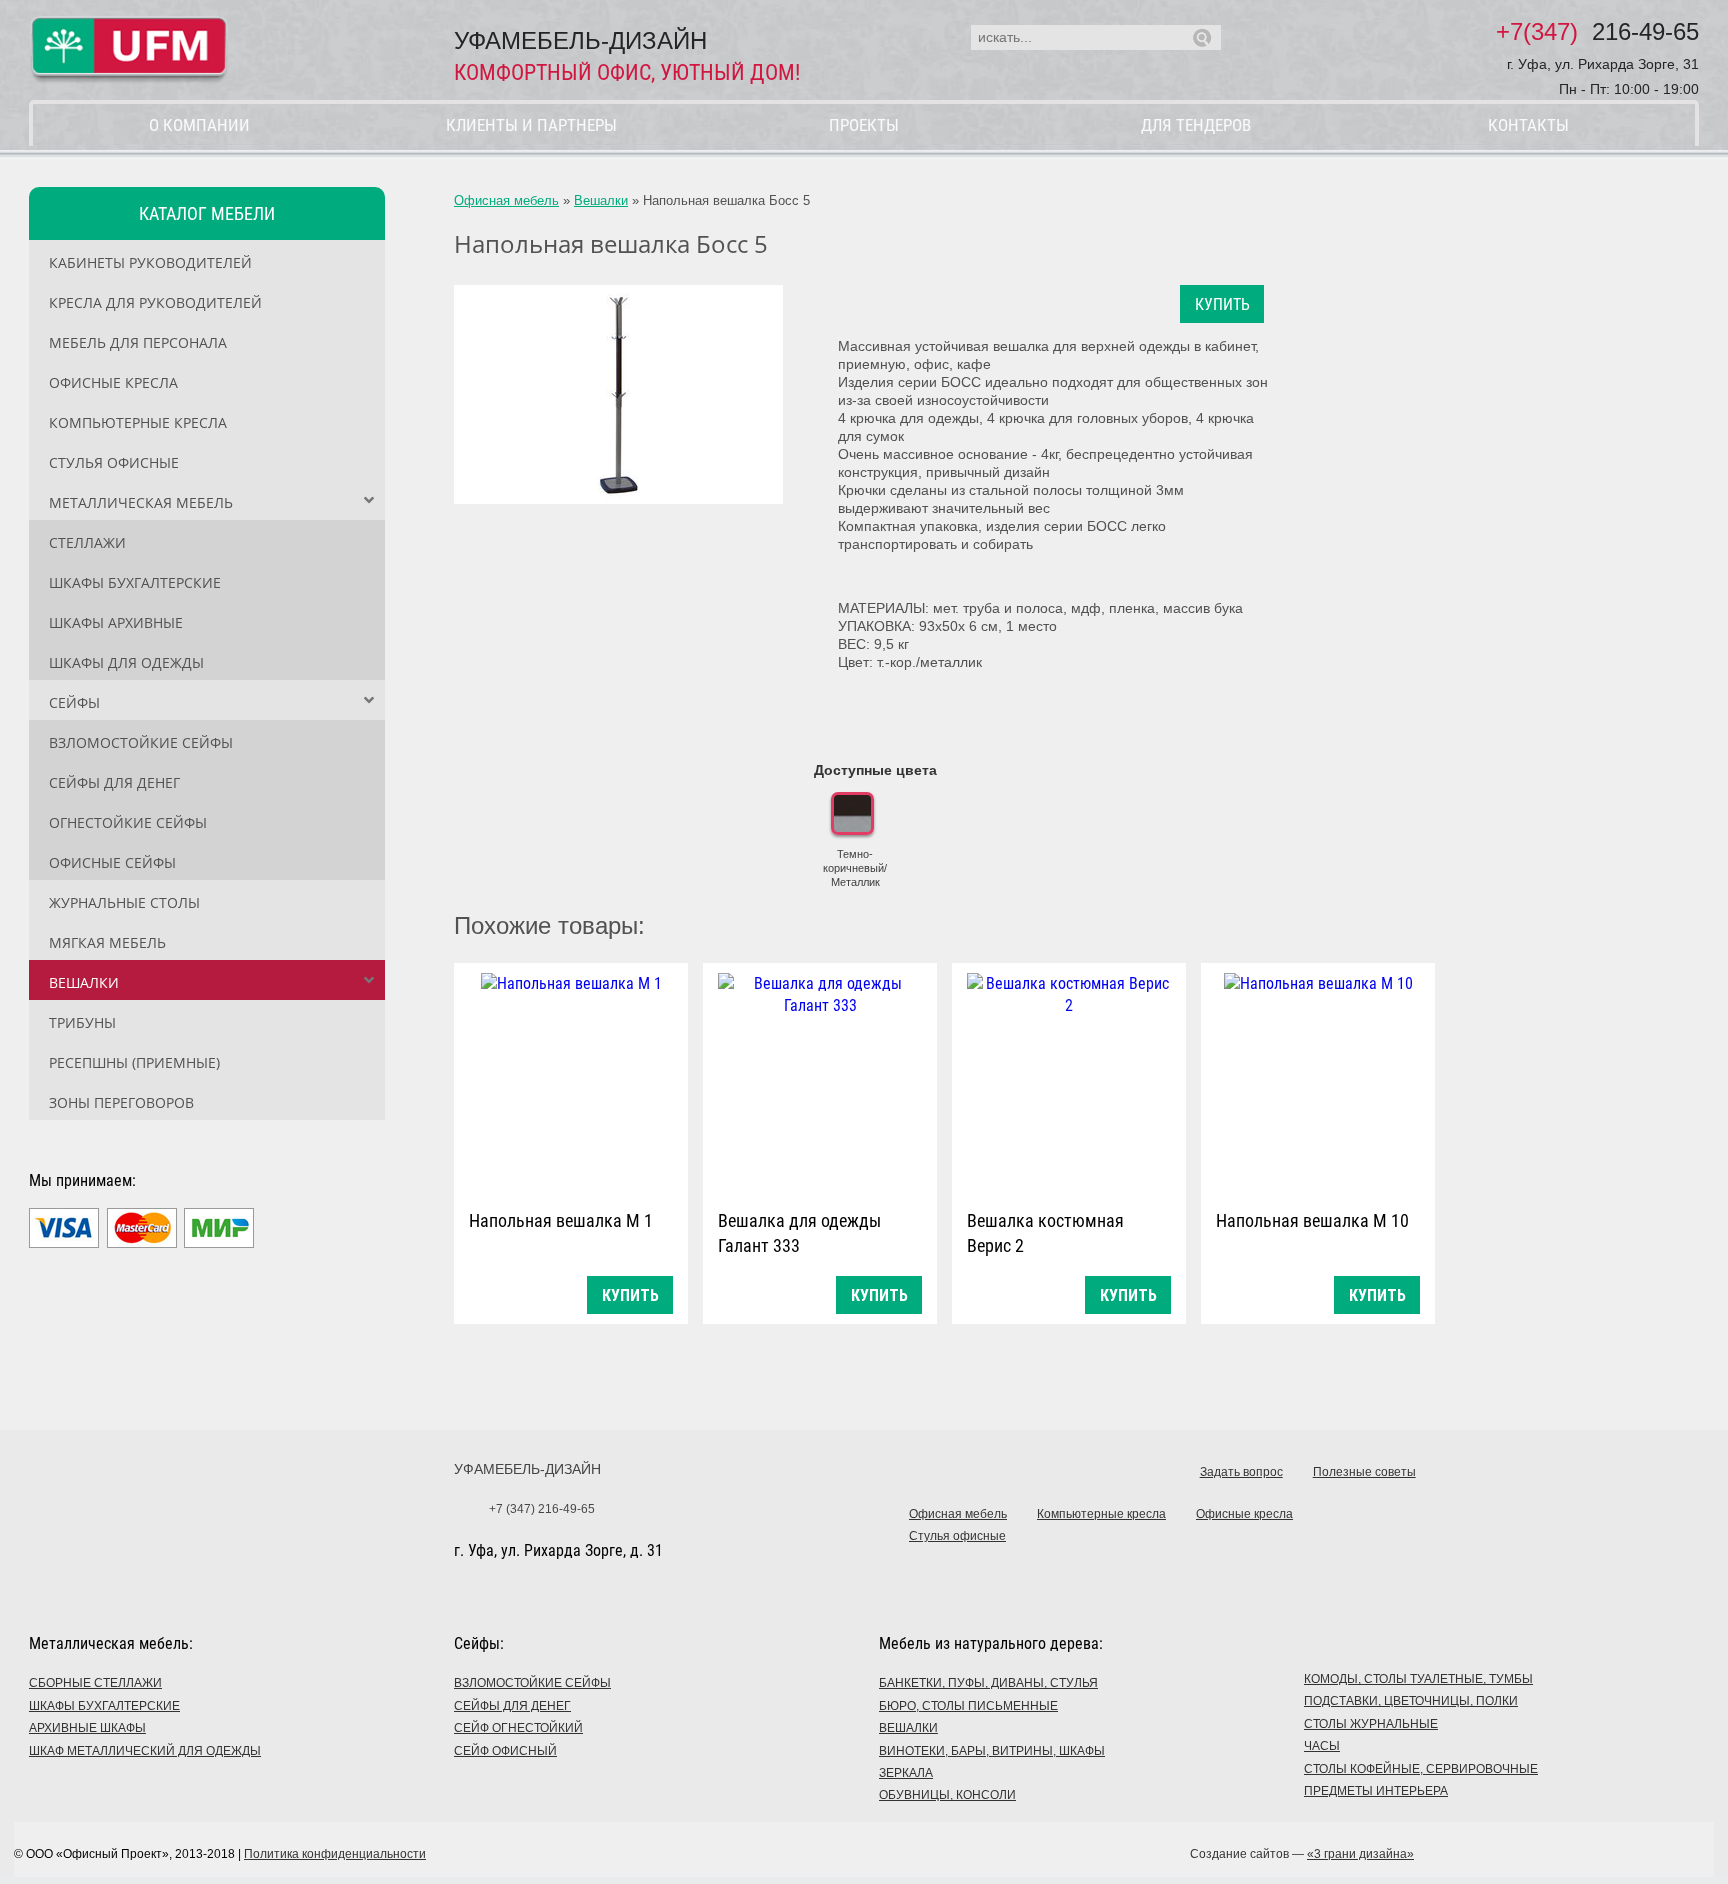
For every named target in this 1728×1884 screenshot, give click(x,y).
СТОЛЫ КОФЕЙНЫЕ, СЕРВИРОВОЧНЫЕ (1421, 1769)
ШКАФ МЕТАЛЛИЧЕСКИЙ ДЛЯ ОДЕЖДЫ (145, 1751)
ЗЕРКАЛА (906, 1773)
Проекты (864, 125)
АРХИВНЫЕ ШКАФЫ (87, 1728)
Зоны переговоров (121, 1102)
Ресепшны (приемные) (134, 1062)
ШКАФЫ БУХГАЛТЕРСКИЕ (104, 1706)
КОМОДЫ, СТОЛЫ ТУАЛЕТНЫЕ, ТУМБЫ (1418, 1679)
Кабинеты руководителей (150, 262)
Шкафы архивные (116, 622)
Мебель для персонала (138, 342)
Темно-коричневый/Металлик (855, 868)
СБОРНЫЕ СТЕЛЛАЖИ (95, 1683)
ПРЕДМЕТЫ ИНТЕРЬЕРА (1376, 1791)
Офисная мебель (506, 200)
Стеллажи (87, 542)
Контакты (1528, 125)
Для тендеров (1196, 125)
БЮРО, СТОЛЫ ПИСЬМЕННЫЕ (968, 1706)
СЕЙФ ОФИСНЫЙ (505, 1751)
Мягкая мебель (107, 942)
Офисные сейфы (112, 862)
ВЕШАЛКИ (908, 1728)
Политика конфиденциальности (335, 1854)
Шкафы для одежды (126, 662)
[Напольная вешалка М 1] (571, 1081)
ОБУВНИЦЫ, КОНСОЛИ (947, 1795)
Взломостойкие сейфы (141, 742)
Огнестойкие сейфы (128, 822)
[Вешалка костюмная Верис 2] (1069, 1081)
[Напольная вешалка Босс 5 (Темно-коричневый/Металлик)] (618, 394)
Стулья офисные (114, 462)
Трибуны (82, 1022)
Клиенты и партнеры (531, 125)
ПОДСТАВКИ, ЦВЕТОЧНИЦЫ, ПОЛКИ (1411, 1701)
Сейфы (74, 702)
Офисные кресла (113, 382)
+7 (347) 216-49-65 (542, 1509)
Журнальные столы (124, 902)
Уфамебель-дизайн (527, 1469)
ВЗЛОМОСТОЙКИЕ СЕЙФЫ (532, 1683)
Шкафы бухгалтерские (135, 582)
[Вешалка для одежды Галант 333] (820, 1081)
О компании (199, 125)
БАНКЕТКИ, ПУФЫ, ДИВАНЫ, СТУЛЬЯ (988, 1683)
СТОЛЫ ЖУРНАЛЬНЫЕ (1371, 1724)
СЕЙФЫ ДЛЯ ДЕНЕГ (512, 1706)
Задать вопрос (1241, 1472)
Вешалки (84, 982)
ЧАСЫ (1322, 1746)
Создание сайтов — (1302, 1854)
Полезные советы (1364, 1472)
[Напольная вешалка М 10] (1318, 1081)
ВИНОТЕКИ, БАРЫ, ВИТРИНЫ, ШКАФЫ (992, 1751)
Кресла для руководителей (155, 302)
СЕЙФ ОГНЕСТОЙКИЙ (518, 1728)
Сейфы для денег (114, 782)
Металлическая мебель (141, 502)
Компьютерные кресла (138, 422)
